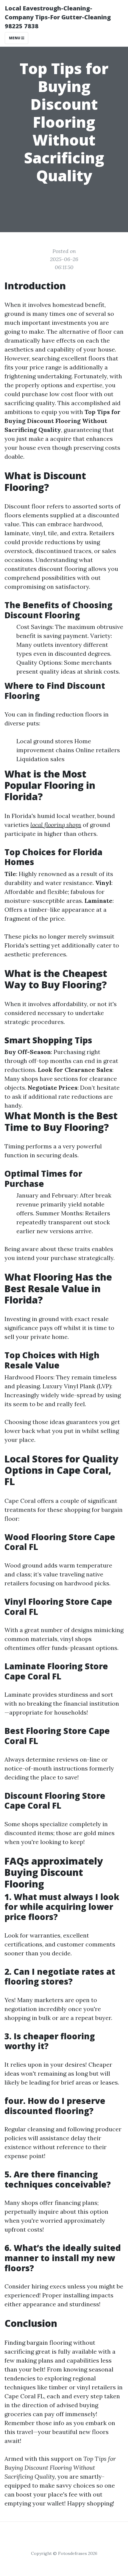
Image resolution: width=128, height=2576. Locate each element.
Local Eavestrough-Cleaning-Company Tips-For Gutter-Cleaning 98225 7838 (58, 17)
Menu (15, 38)
